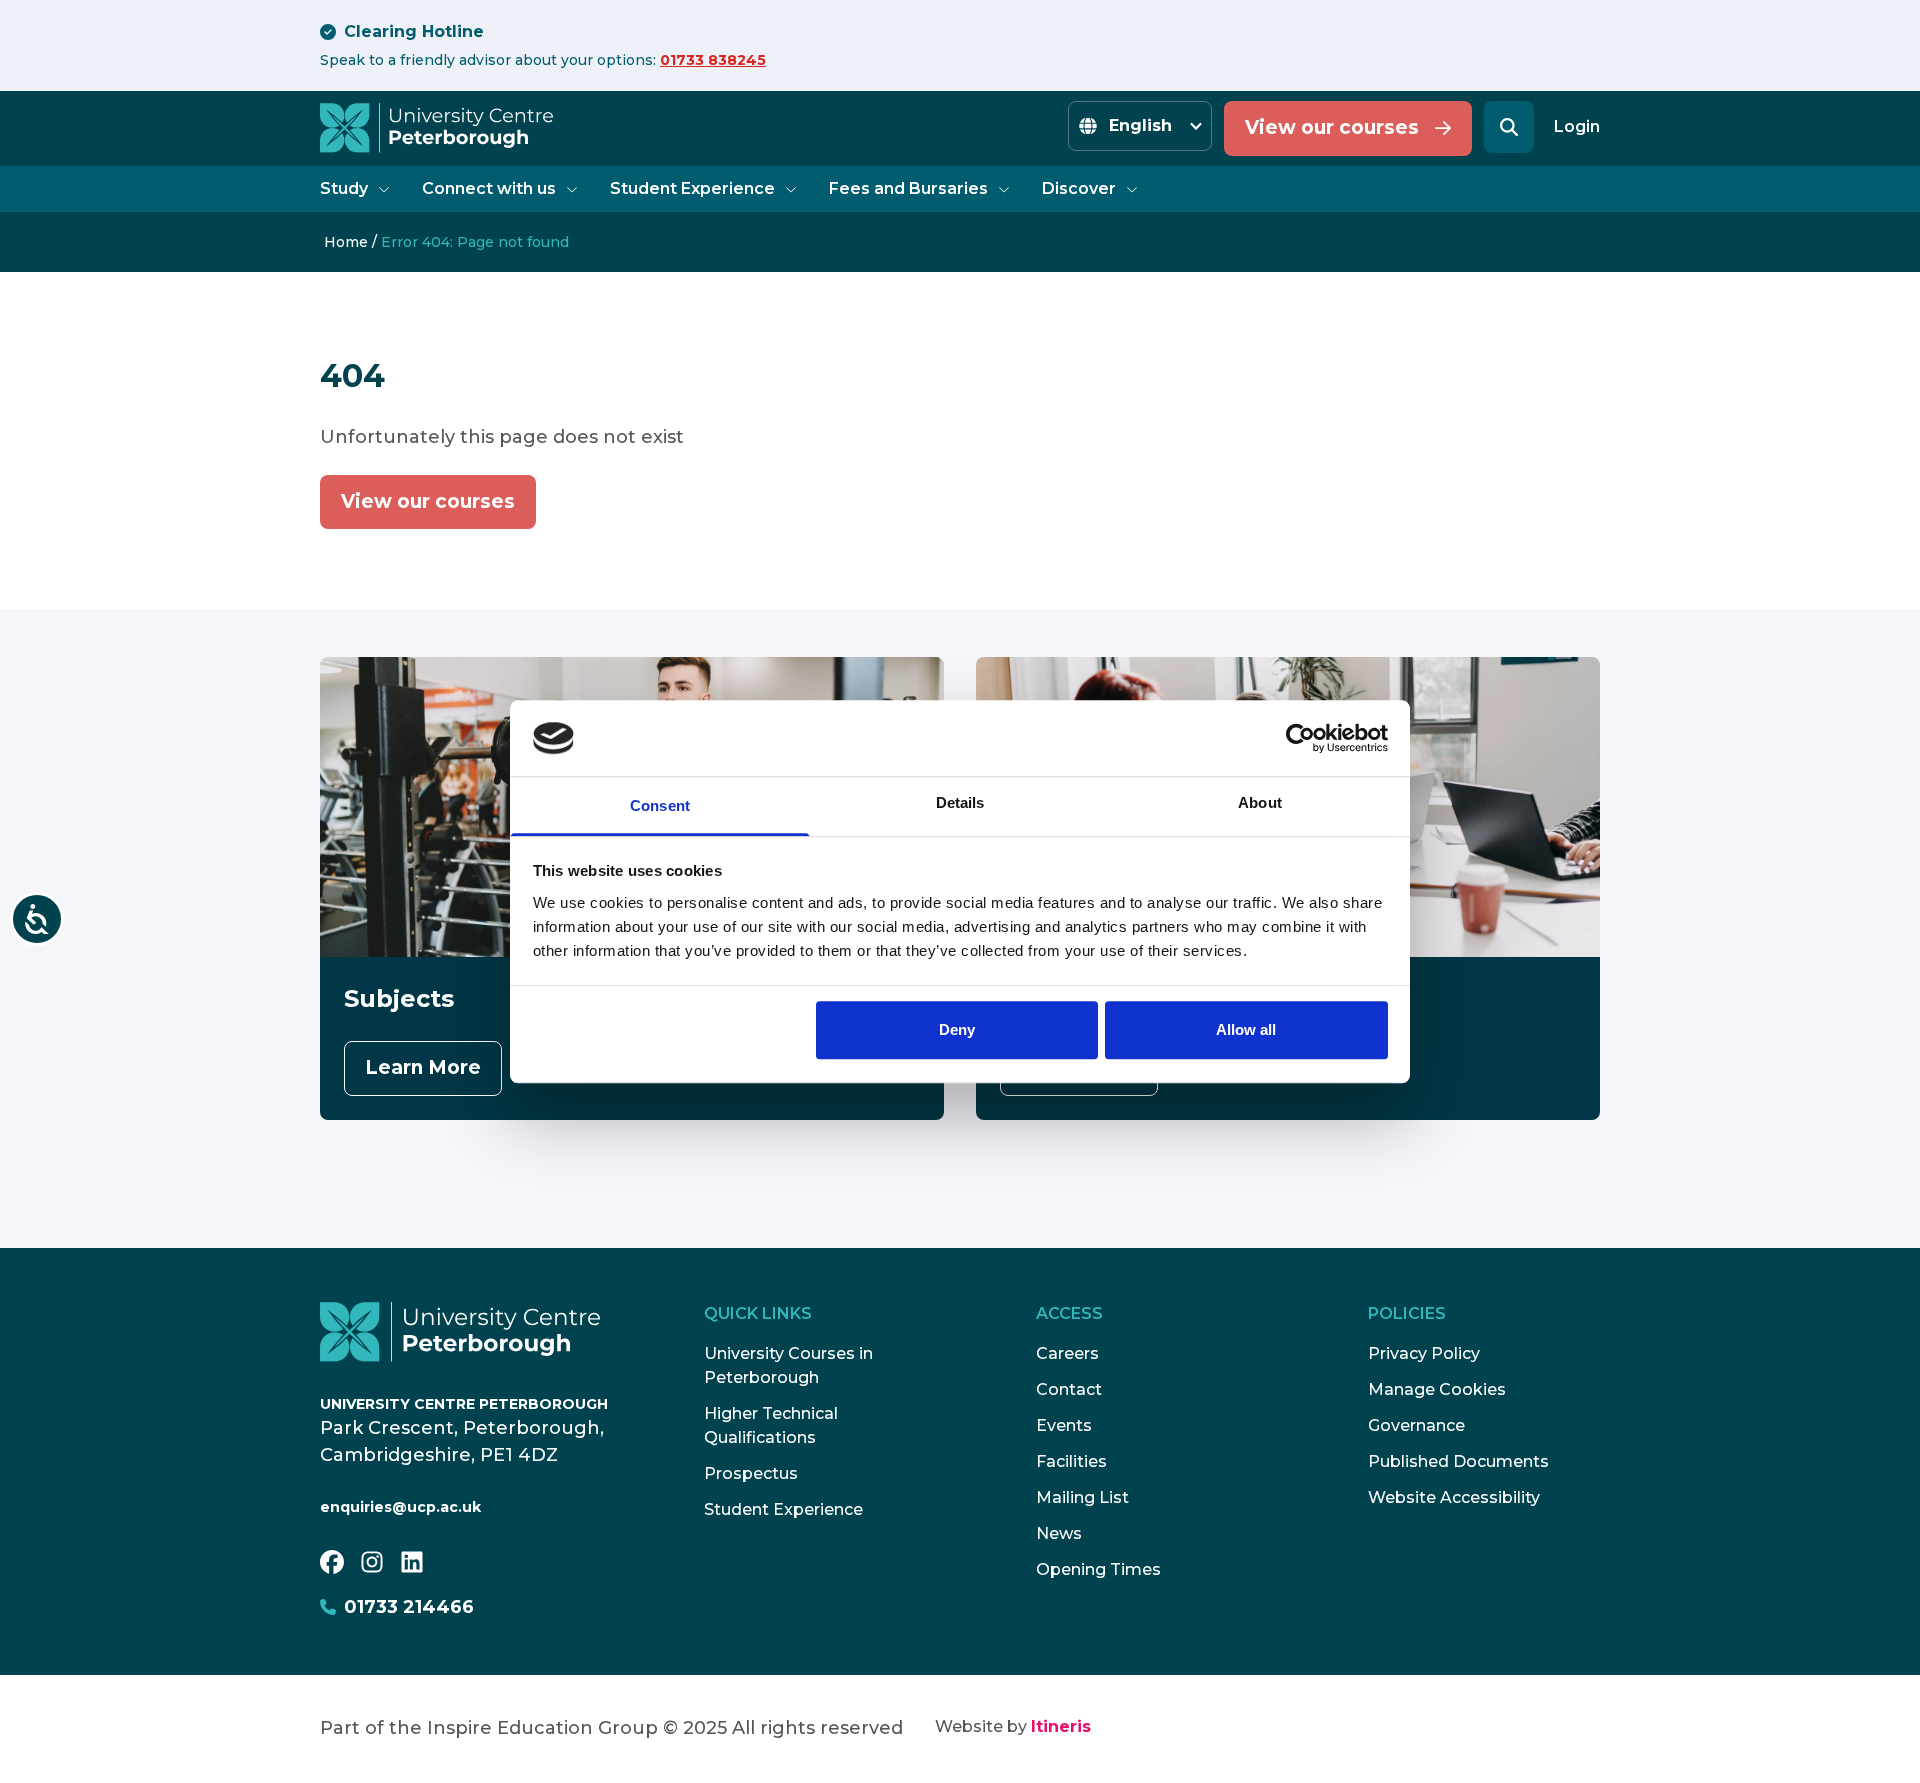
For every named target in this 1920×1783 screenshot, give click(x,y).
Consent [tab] (660, 806)
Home (346, 242)
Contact (1069, 1389)
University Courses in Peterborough (788, 1365)
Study (344, 188)
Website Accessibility (1454, 1497)
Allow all (1246, 1030)
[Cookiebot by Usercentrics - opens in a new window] (1300, 738)
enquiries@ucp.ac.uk (400, 1507)
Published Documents (1458, 1461)
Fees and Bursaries (908, 188)
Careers (1067, 1353)
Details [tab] (960, 803)
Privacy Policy (1424, 1353)
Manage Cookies (1437, 1389)
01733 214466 (409, 1607)
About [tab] (1260, 803)
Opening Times (1098, 1569)
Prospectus (751, 1473)
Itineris (1061, 1726)
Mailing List (1082, 1497)
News (1059, 1533)
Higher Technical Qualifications (771, 1425)
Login (1577, 126)
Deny (957, 1030)
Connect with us (489, 188)
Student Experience (692, 188)
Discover (1079, 188)
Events (1064, 1425)
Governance (1416, 1425)
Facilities (1071, 1461)
